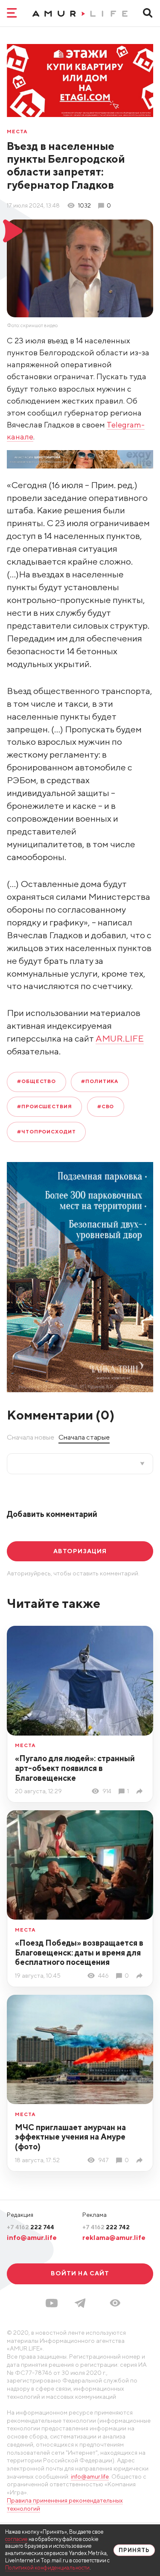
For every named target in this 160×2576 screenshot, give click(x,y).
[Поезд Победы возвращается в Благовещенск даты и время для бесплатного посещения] (141, 1976)
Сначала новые (31, 1437)
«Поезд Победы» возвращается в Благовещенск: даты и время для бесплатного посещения (79, 1952)
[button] (115, 2303)
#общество (36, 1081)
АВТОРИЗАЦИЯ (80, 1551)
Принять (134, 2550)
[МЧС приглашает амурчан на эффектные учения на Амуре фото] (141, 2160)
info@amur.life (32, 2237)
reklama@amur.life (114, 2237)
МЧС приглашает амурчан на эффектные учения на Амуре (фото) (70, 2137)
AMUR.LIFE (120, 1038)
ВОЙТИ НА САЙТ (80, 2273)
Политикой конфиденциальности (47, 2568)
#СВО (106, 1107)
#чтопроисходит (47, 1132)
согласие (16, 2539)
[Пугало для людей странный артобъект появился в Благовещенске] (141, 1791)
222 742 (106, 2227)
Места (17, 132)
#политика (100, 1081)
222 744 (31, 2227)
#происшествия (45, 1107)
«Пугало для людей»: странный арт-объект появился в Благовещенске (75, 1768)
